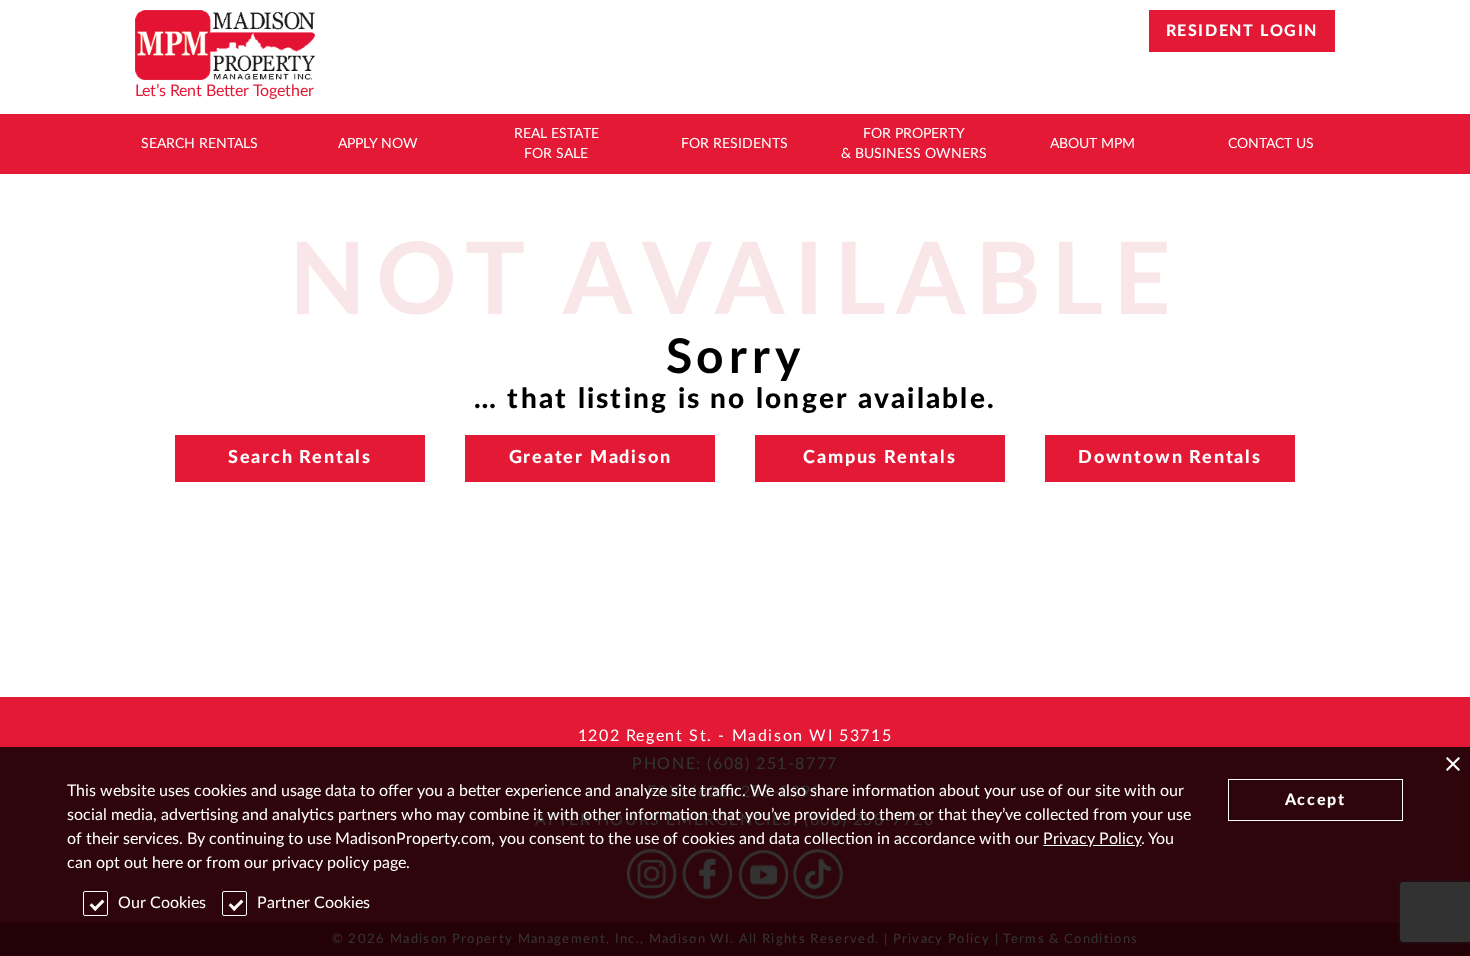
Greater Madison (590, 458)
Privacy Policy (1092, 839)
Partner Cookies (313, 903)
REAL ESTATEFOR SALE (556, 144)
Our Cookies (162, 903)
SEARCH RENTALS (199, 144)
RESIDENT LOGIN (1242, 31)
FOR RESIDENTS (734, 144)
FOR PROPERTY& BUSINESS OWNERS (914, 144)
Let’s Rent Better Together (224, 91)
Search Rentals (300, 458)
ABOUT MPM (1092, 144)
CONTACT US (1271, 144)
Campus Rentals (879, 458)
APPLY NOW (378, 144)
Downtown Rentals (1170, 458)
